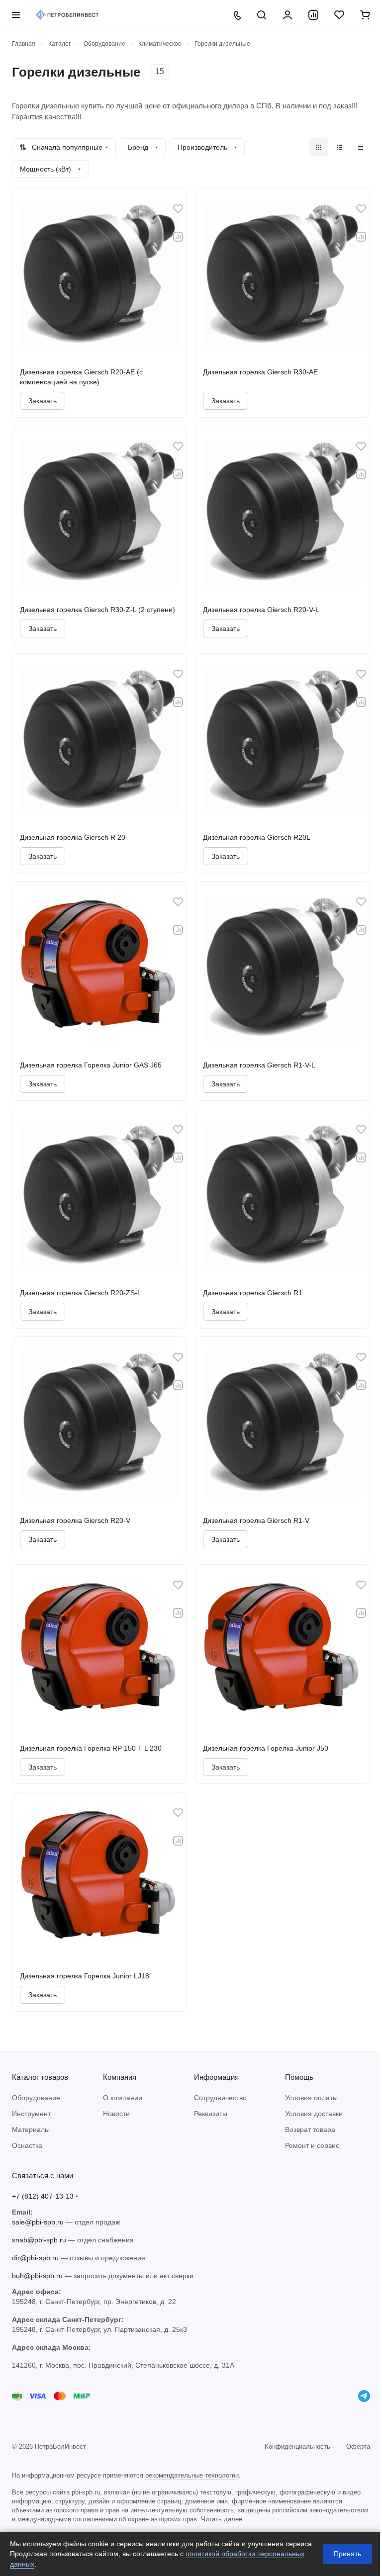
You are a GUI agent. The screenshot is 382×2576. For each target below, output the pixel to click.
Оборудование (36, 2098)
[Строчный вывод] (340, 147)
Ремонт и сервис (312, 2145)
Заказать (43, 401)
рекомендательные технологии (192, 2475)
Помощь (299, 2077)
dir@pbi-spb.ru (35, 2258)
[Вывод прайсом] (361, 147)
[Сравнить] (178, 237)
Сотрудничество (220, 2098)
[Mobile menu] (16, 15)
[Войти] (287, 15)
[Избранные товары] (339, 15)
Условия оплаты (311, 2098)
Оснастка (27, 2145)
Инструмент (31, 2114)
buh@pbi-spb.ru (37, 2276)
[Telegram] (364, 2396)
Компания (120, 2077)
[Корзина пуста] (365, 15)
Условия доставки (314, 2114)
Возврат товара (310, 2130)
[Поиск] (262, 15)
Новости (116, 2114)
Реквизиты (211, 2114)
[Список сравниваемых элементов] (313, 15)
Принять (347, 2554)
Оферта (358, 2446)
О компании (123, 2098)
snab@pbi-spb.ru (39, 2240)
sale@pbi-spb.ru (38, 2222)
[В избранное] (178, 209)
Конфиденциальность (297, 2446)
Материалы (31, 2130)
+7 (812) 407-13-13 (43, 2196)
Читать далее (222, 2519)
